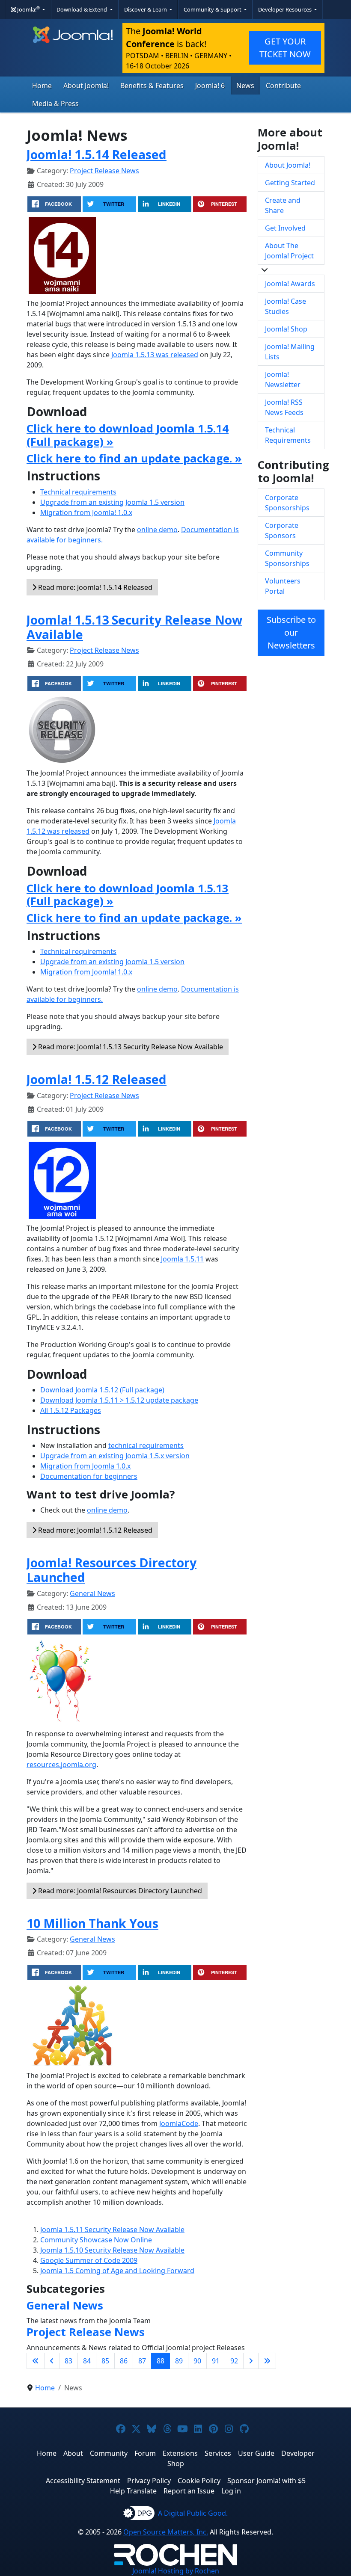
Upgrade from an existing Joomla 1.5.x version (115, 1456)
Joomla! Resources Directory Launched (112, 1570)
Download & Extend (82, 9)
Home (42, 86)
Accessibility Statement (83, 2481)
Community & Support (213, 9)
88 (161, 2361)
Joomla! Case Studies (286, 306)
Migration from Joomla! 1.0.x (86, 512)
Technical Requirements (288, 435)
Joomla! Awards (290, 284)
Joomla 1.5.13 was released (155, 355)
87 (142, 2361)
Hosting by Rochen (176, 2571)
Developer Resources (286, 9)
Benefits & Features (152, 86)
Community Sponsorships (287, 558)
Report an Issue (189, 2491)
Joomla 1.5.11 (182, 1259)
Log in (231, 2491)
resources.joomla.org (61, 1765)
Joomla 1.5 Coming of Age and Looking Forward (117, 2271)
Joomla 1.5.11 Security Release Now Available (112, 2230)
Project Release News (104, 171)
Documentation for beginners (89, 1476)
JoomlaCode (179, 2123)
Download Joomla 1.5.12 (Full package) (102, 1390)
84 (87, 2361)
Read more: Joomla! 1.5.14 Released (94, 587)
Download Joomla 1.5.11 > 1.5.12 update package (119, 1400)
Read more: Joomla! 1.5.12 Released (94, 1530)
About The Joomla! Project (289, 251)
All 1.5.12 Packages (71, 1410)
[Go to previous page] (52, 2361)
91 (216, 2361)
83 (68, 2361)
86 (124, 2361)
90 (197, 2361)
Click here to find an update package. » (134, 458)
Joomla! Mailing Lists (290, 352)
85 (105, 2361)
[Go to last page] (267, 2361)
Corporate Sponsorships (287, 503)
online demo (157, 530)
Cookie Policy (199, 2481)
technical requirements (146, 1445)
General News (92, 1593)
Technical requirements (78, 492)
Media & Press (55, 104)
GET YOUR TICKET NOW (285, 48)
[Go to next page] (251, 2361)
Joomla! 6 (210, 86)
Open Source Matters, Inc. (166, 2532)
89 (179, 2361)
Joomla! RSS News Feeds (284, 407)
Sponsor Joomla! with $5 (266, 2481)
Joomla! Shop (286, 329)
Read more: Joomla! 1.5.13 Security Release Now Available (130, 1047)
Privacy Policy (149, 2481)
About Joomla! (86, 86)
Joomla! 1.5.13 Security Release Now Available (134, 627)
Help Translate (133, 2491)
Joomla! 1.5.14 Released (97, 154)
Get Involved (285, 228)
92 (234, 2361)
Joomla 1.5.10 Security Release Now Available (112, 2250)
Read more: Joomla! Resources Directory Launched (119, 1891)
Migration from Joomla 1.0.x (85, 1466)
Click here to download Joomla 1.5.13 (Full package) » (128, 895)
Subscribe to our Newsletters (291, 632)
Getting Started (290, 183)
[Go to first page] (36, 2361)
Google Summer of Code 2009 (89, 2260)
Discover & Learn (146, 9)
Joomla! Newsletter (283, 379)
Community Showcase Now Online (96, 2240)
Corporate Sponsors (282, 530)
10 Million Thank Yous (92, 1923)
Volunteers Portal (283, 586)
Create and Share (283, 205)
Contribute (283, 86)
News (245, 86)
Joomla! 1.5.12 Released (97, 1079)
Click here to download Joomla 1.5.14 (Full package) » (128, 435)
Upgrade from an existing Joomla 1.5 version (112, 502)
